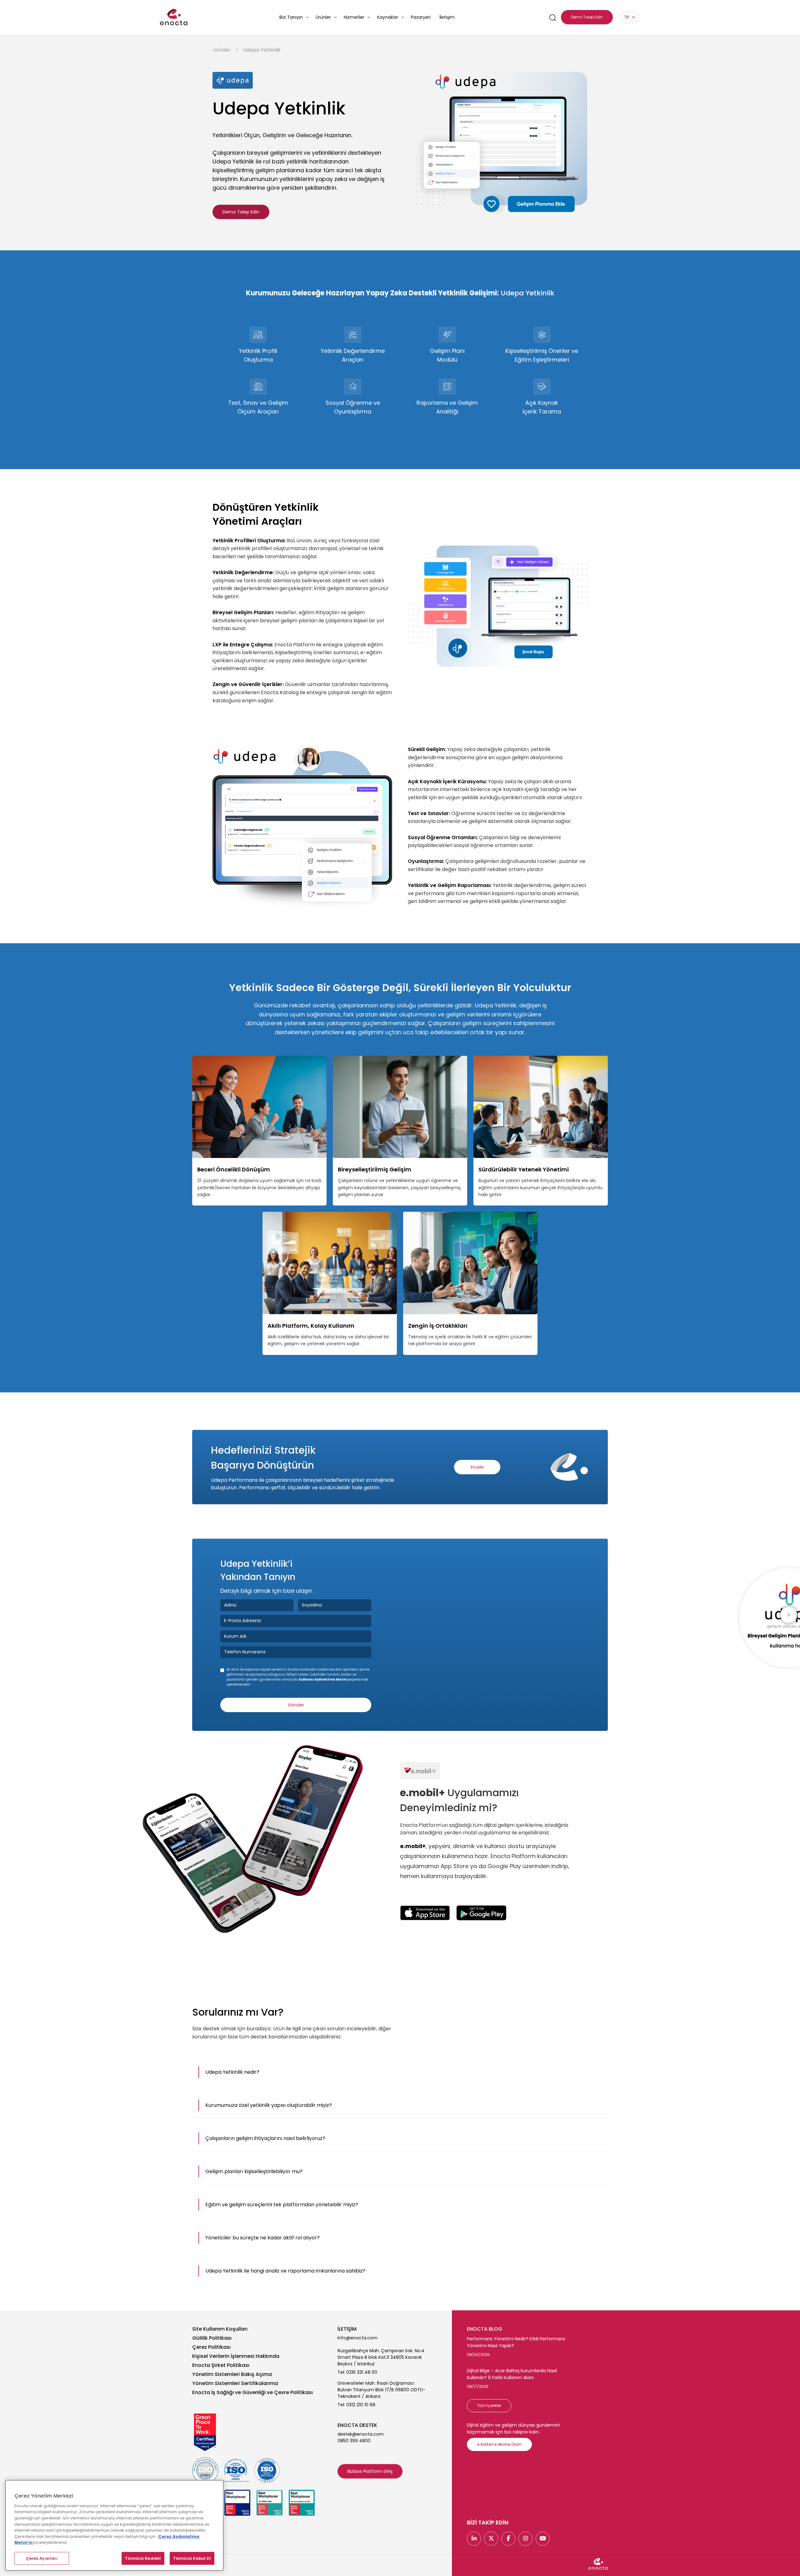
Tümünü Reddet (143, 2558)
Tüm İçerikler (489, 2406)
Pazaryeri (421, 17)
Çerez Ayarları (42, 2558)
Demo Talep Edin (241, 212)
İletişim (447, 17)
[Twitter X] (491, 2539)
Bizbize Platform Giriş (370, 2471)
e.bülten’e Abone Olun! (499, 2444)
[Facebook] (508, 2539)
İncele (477, 1467)
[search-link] (552, 17)
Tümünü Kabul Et (192, 2558)
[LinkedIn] (474, 2539)
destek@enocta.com (361, 2434)
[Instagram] (525, 2539)
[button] (400, 2072)
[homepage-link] (174, 17)
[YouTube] (543, 2539)
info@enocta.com (357, 2338)
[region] (114, 2525)
